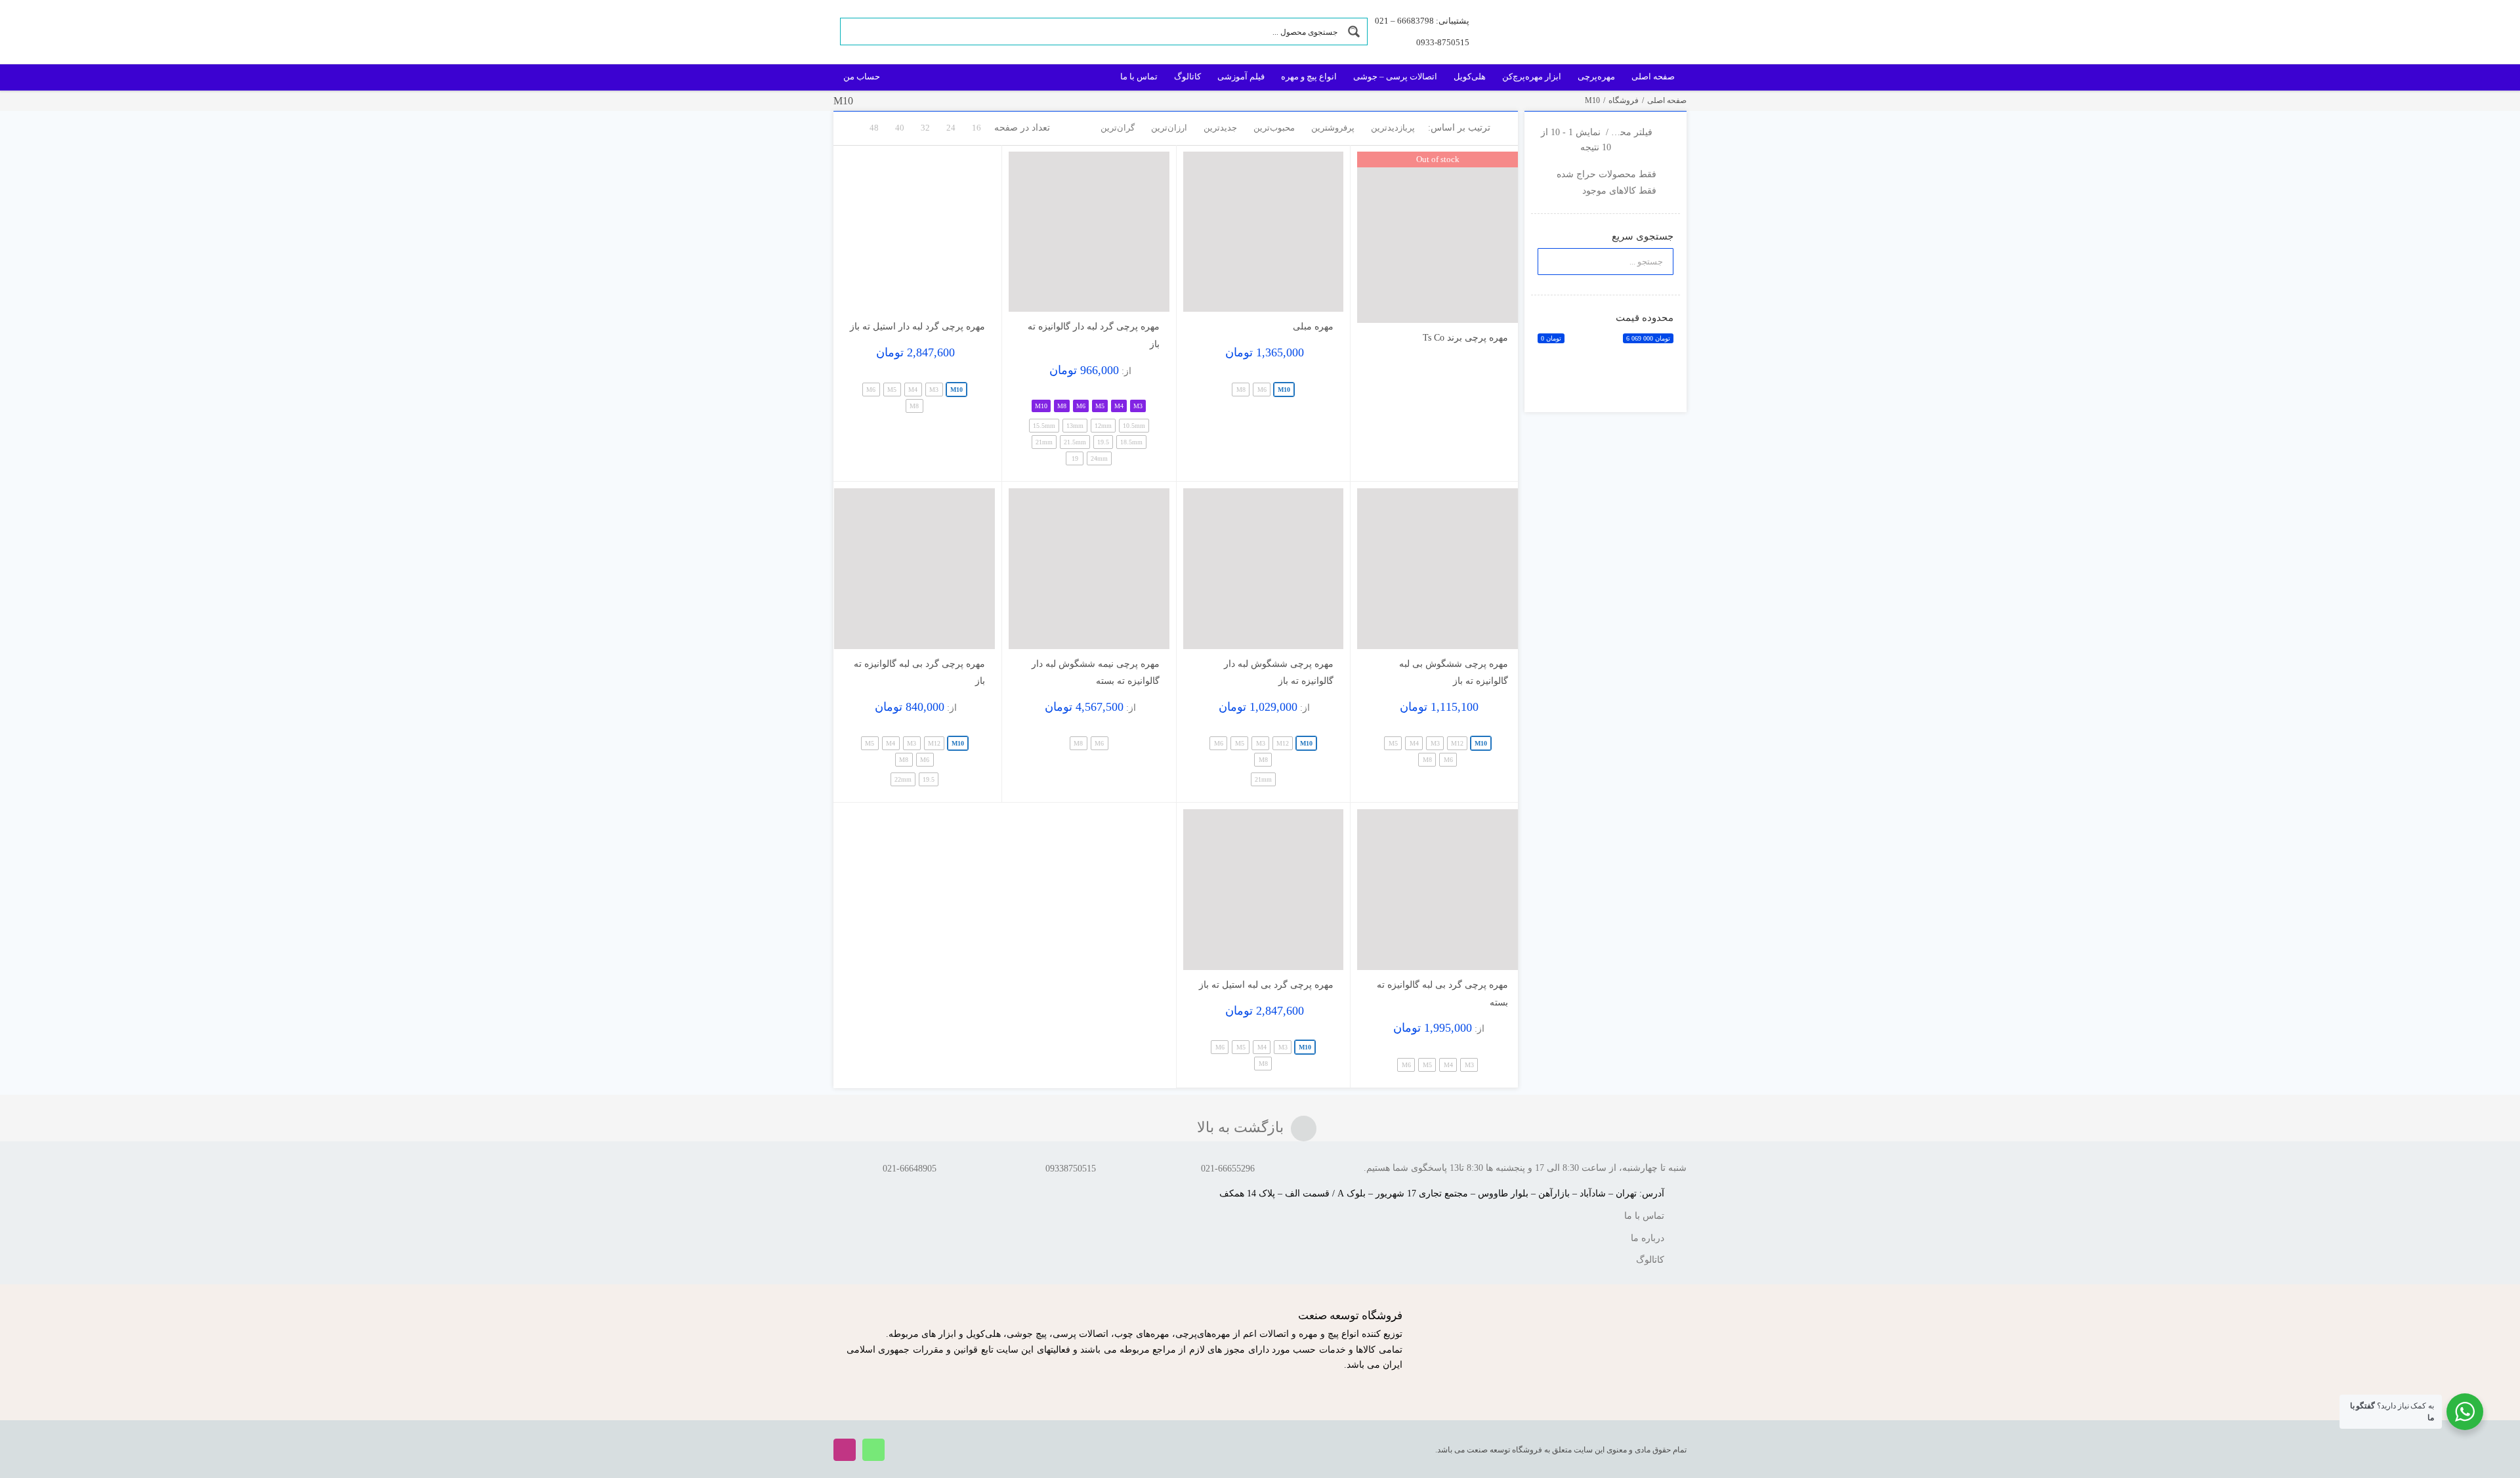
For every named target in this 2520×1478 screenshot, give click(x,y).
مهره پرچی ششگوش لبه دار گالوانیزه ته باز (1279, 673)
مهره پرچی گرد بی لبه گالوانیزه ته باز (919, 673)
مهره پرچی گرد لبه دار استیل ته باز (917, 327)
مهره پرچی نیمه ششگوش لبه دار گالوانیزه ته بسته (1096, 673)
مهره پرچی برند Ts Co (1465, 338)
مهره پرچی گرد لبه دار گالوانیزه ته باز (1094, 335)
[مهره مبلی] (1264, 232)
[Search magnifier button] (1354, 32)
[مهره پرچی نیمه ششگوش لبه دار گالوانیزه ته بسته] (1089, 569)
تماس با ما (1644, 1216)
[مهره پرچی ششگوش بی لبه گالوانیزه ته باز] (1438, 569)
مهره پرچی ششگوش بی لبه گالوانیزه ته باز (1454, 673)
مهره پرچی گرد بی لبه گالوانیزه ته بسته (1442, 994)
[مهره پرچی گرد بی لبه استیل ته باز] (1264, 890)
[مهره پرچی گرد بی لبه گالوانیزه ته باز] (914, 569)
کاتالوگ (1650, 1260)
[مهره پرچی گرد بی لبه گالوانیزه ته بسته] (1438, 890)
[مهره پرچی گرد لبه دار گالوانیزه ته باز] (1089, 232)
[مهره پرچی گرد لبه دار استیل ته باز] (914, 232)
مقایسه (1480, 307)
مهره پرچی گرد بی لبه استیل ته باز (1266, 985)
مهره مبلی (1313, 327)
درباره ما (1648, 1238)
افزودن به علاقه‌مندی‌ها (1380, 303)
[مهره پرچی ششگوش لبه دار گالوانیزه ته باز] (1264, 569)
